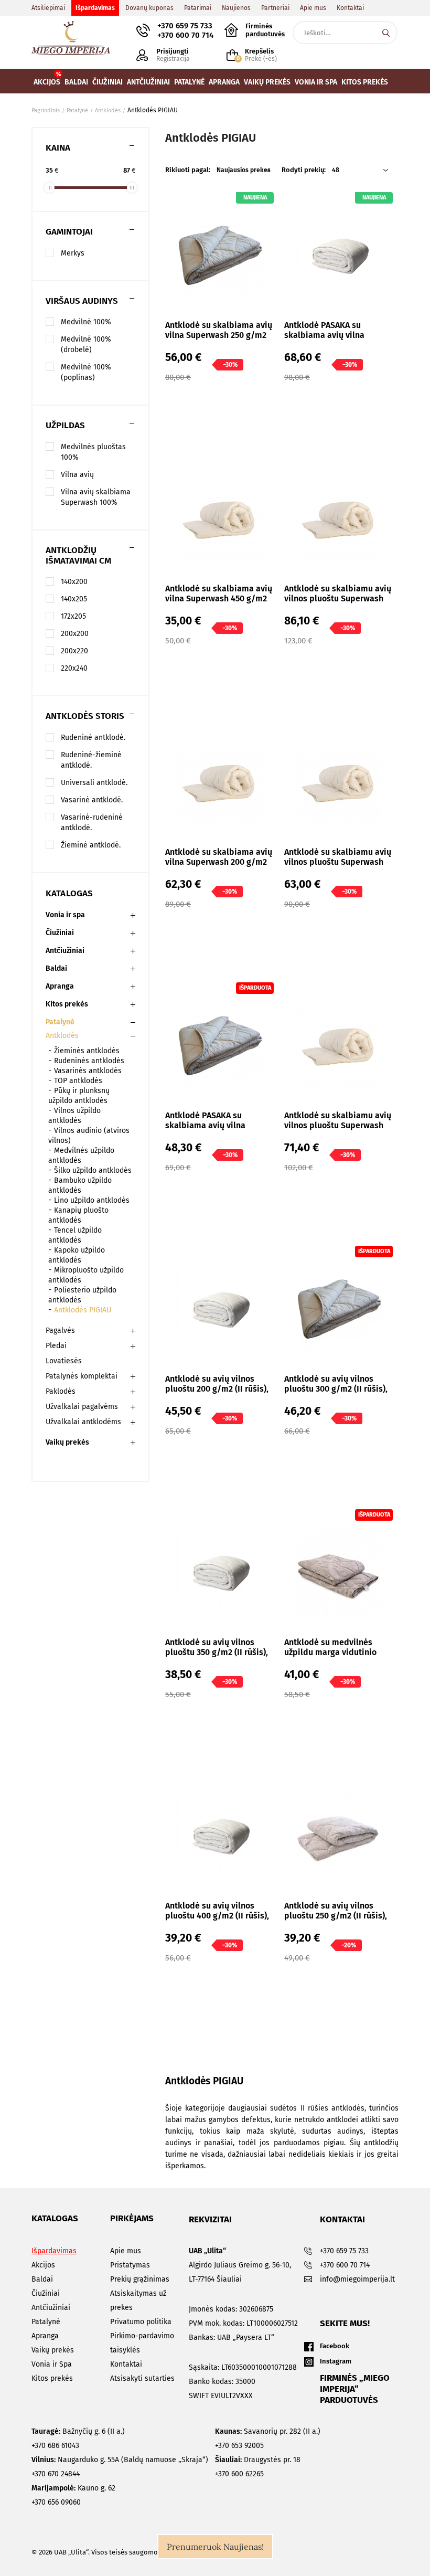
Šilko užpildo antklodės (93, 1170)
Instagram (336, 2361)
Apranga (60, 986)
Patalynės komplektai (82, 1376)
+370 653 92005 (239, 2446)
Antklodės (62, 1036)
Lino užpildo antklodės (92, 1200)
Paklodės (61, 1391)
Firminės (265, 30)
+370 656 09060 (56, 2502)
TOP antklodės (78, 1081)
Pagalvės (60, 1331)
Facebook (335, 2346)
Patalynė (60, 1022)
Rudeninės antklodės (89, 1061)
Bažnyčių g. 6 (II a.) (78, 2431)
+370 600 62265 (239, 2474)
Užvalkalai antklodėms (83, 1422)
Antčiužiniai (65, 951)
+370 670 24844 (56, 2474)
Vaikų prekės (67, 1442)
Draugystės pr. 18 (258, 2460)
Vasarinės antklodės (88, 1071)
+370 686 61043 (55, 2446)
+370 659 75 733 (185, 26)
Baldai (56, 968)
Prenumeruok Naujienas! (215, 2547)
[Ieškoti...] (386, 33)
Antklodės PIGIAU (83, 1310)
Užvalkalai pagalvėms (82, 1407)
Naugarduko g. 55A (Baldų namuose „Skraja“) (120, 2460)
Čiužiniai (60, 933)
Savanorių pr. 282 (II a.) (268, 2431)
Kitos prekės (67, 1004)
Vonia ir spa (65, 915)
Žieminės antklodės (87, 1051)
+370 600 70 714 (185, 35)
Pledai (56, 1346)
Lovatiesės (64, 1361)
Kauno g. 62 (73, 2488)
